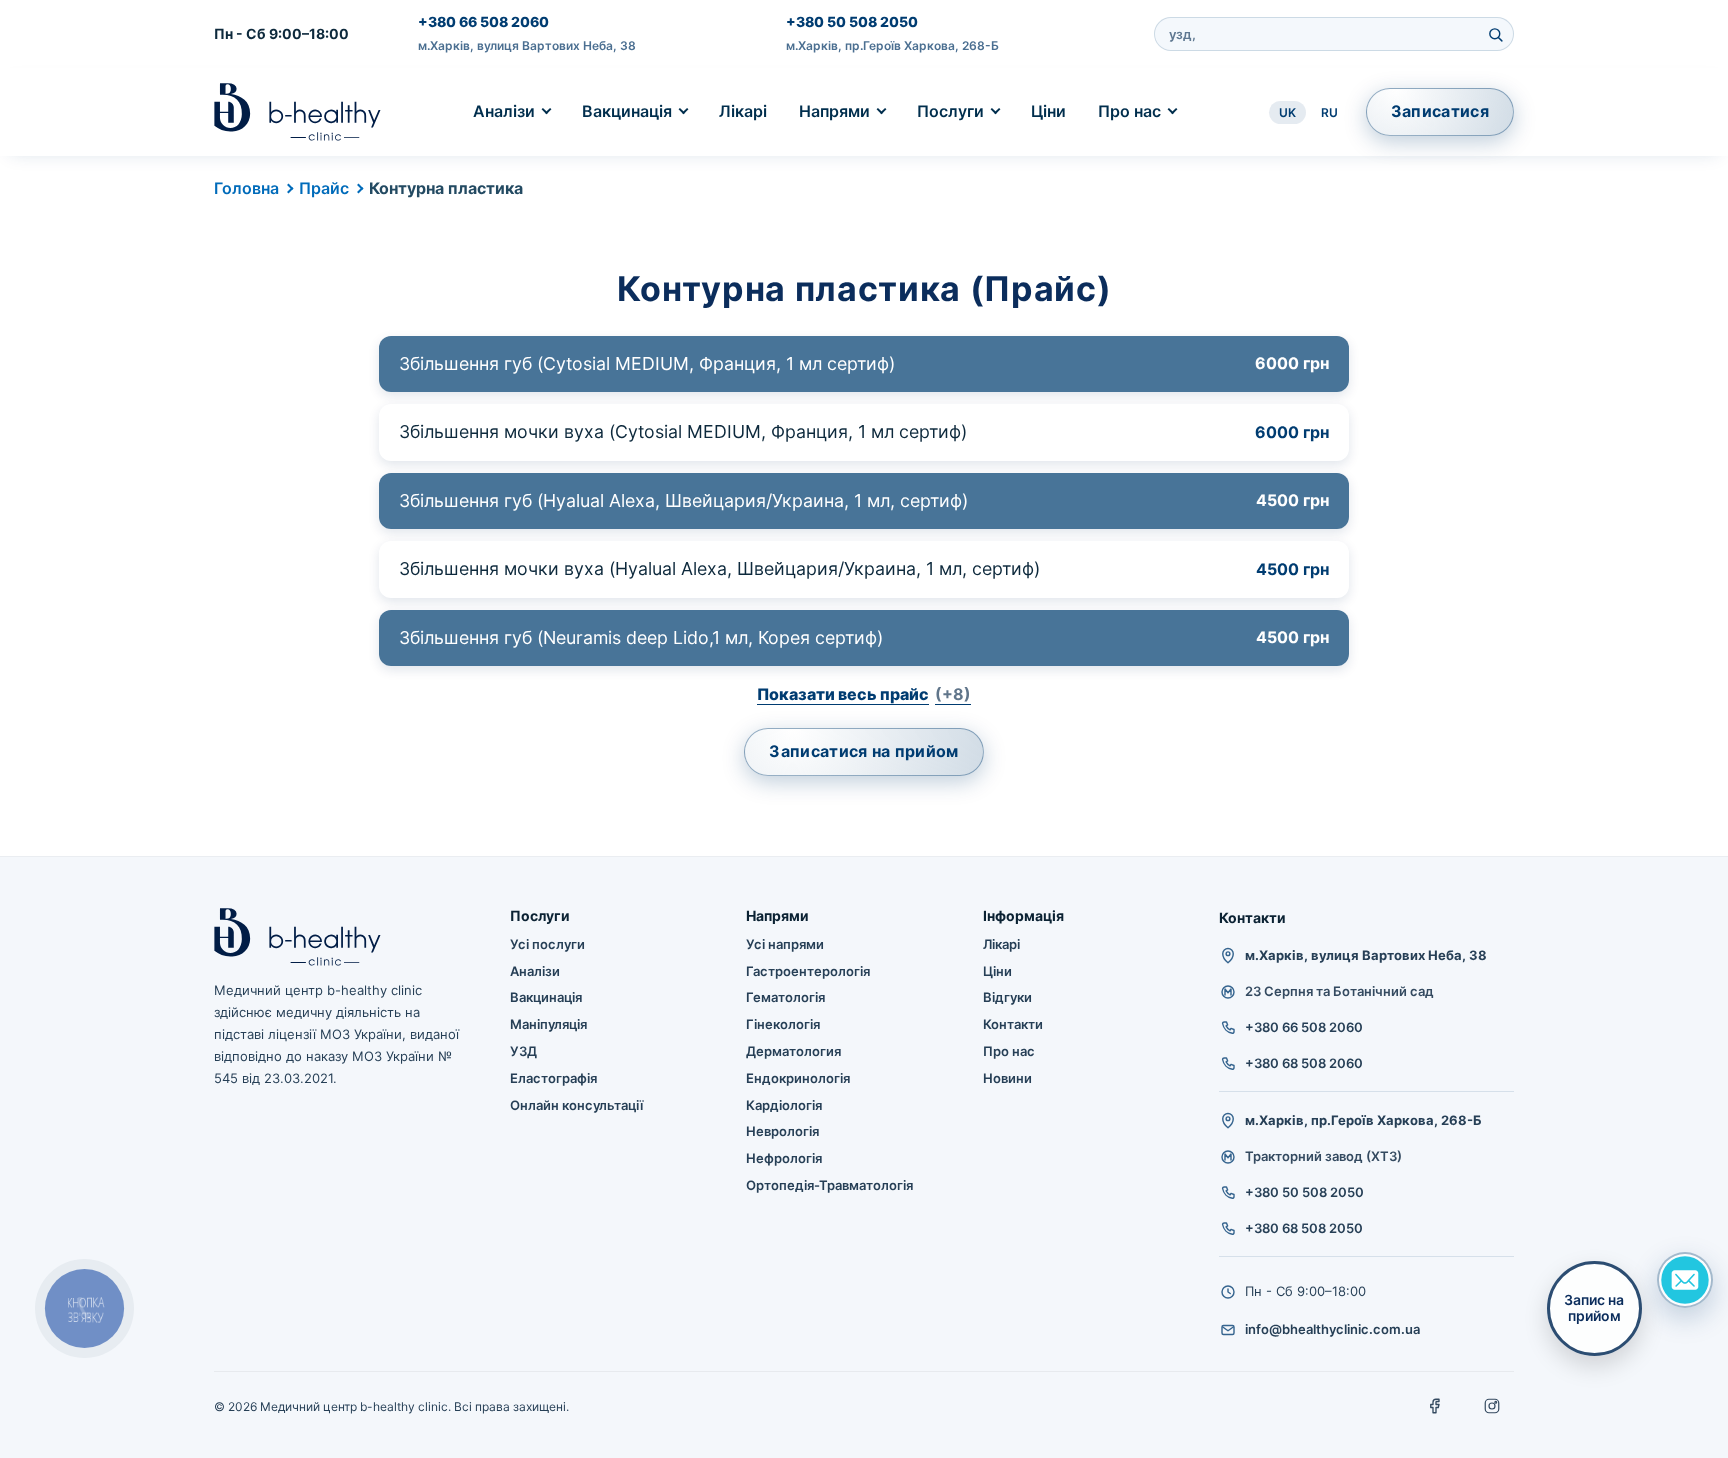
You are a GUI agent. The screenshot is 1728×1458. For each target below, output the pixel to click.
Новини (1007, 1078)
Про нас (1129, 111)
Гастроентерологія (808, 971)
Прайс (324, 188)
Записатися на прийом (863, 751)
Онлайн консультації (576, 1105)
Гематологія (785, 997)
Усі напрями (785, 944)
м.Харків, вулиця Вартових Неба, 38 (527, 45)
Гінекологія (783, 1024)
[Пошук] (1495, 34)
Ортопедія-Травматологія (829, 1185)
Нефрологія (784, 1158)
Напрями (834, 111)
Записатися (1440, 111)
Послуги (950, 111)
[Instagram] (1492, 1406)
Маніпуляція (548, 1024)
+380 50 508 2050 (852, 21)
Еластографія (553, 1078)
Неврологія (782, 1131)
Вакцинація (627, 111)
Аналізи (504, 111)
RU (1329, 112)
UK (1287, 112)
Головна (246, 188)
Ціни (1048, 111)
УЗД (523, 1051)
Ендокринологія (798, 1078)
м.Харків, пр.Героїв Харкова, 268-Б (892, 45)
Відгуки (1007, 997)
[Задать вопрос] (1685, 1280)
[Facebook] (1436, 1406)
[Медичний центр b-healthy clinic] (297, 112)
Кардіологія (784, 1105)
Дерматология (793, 1051)
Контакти (1013, 1024)
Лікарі (743, 111)
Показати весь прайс (864, 694)
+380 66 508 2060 (483, 21)
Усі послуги (547, 944)
